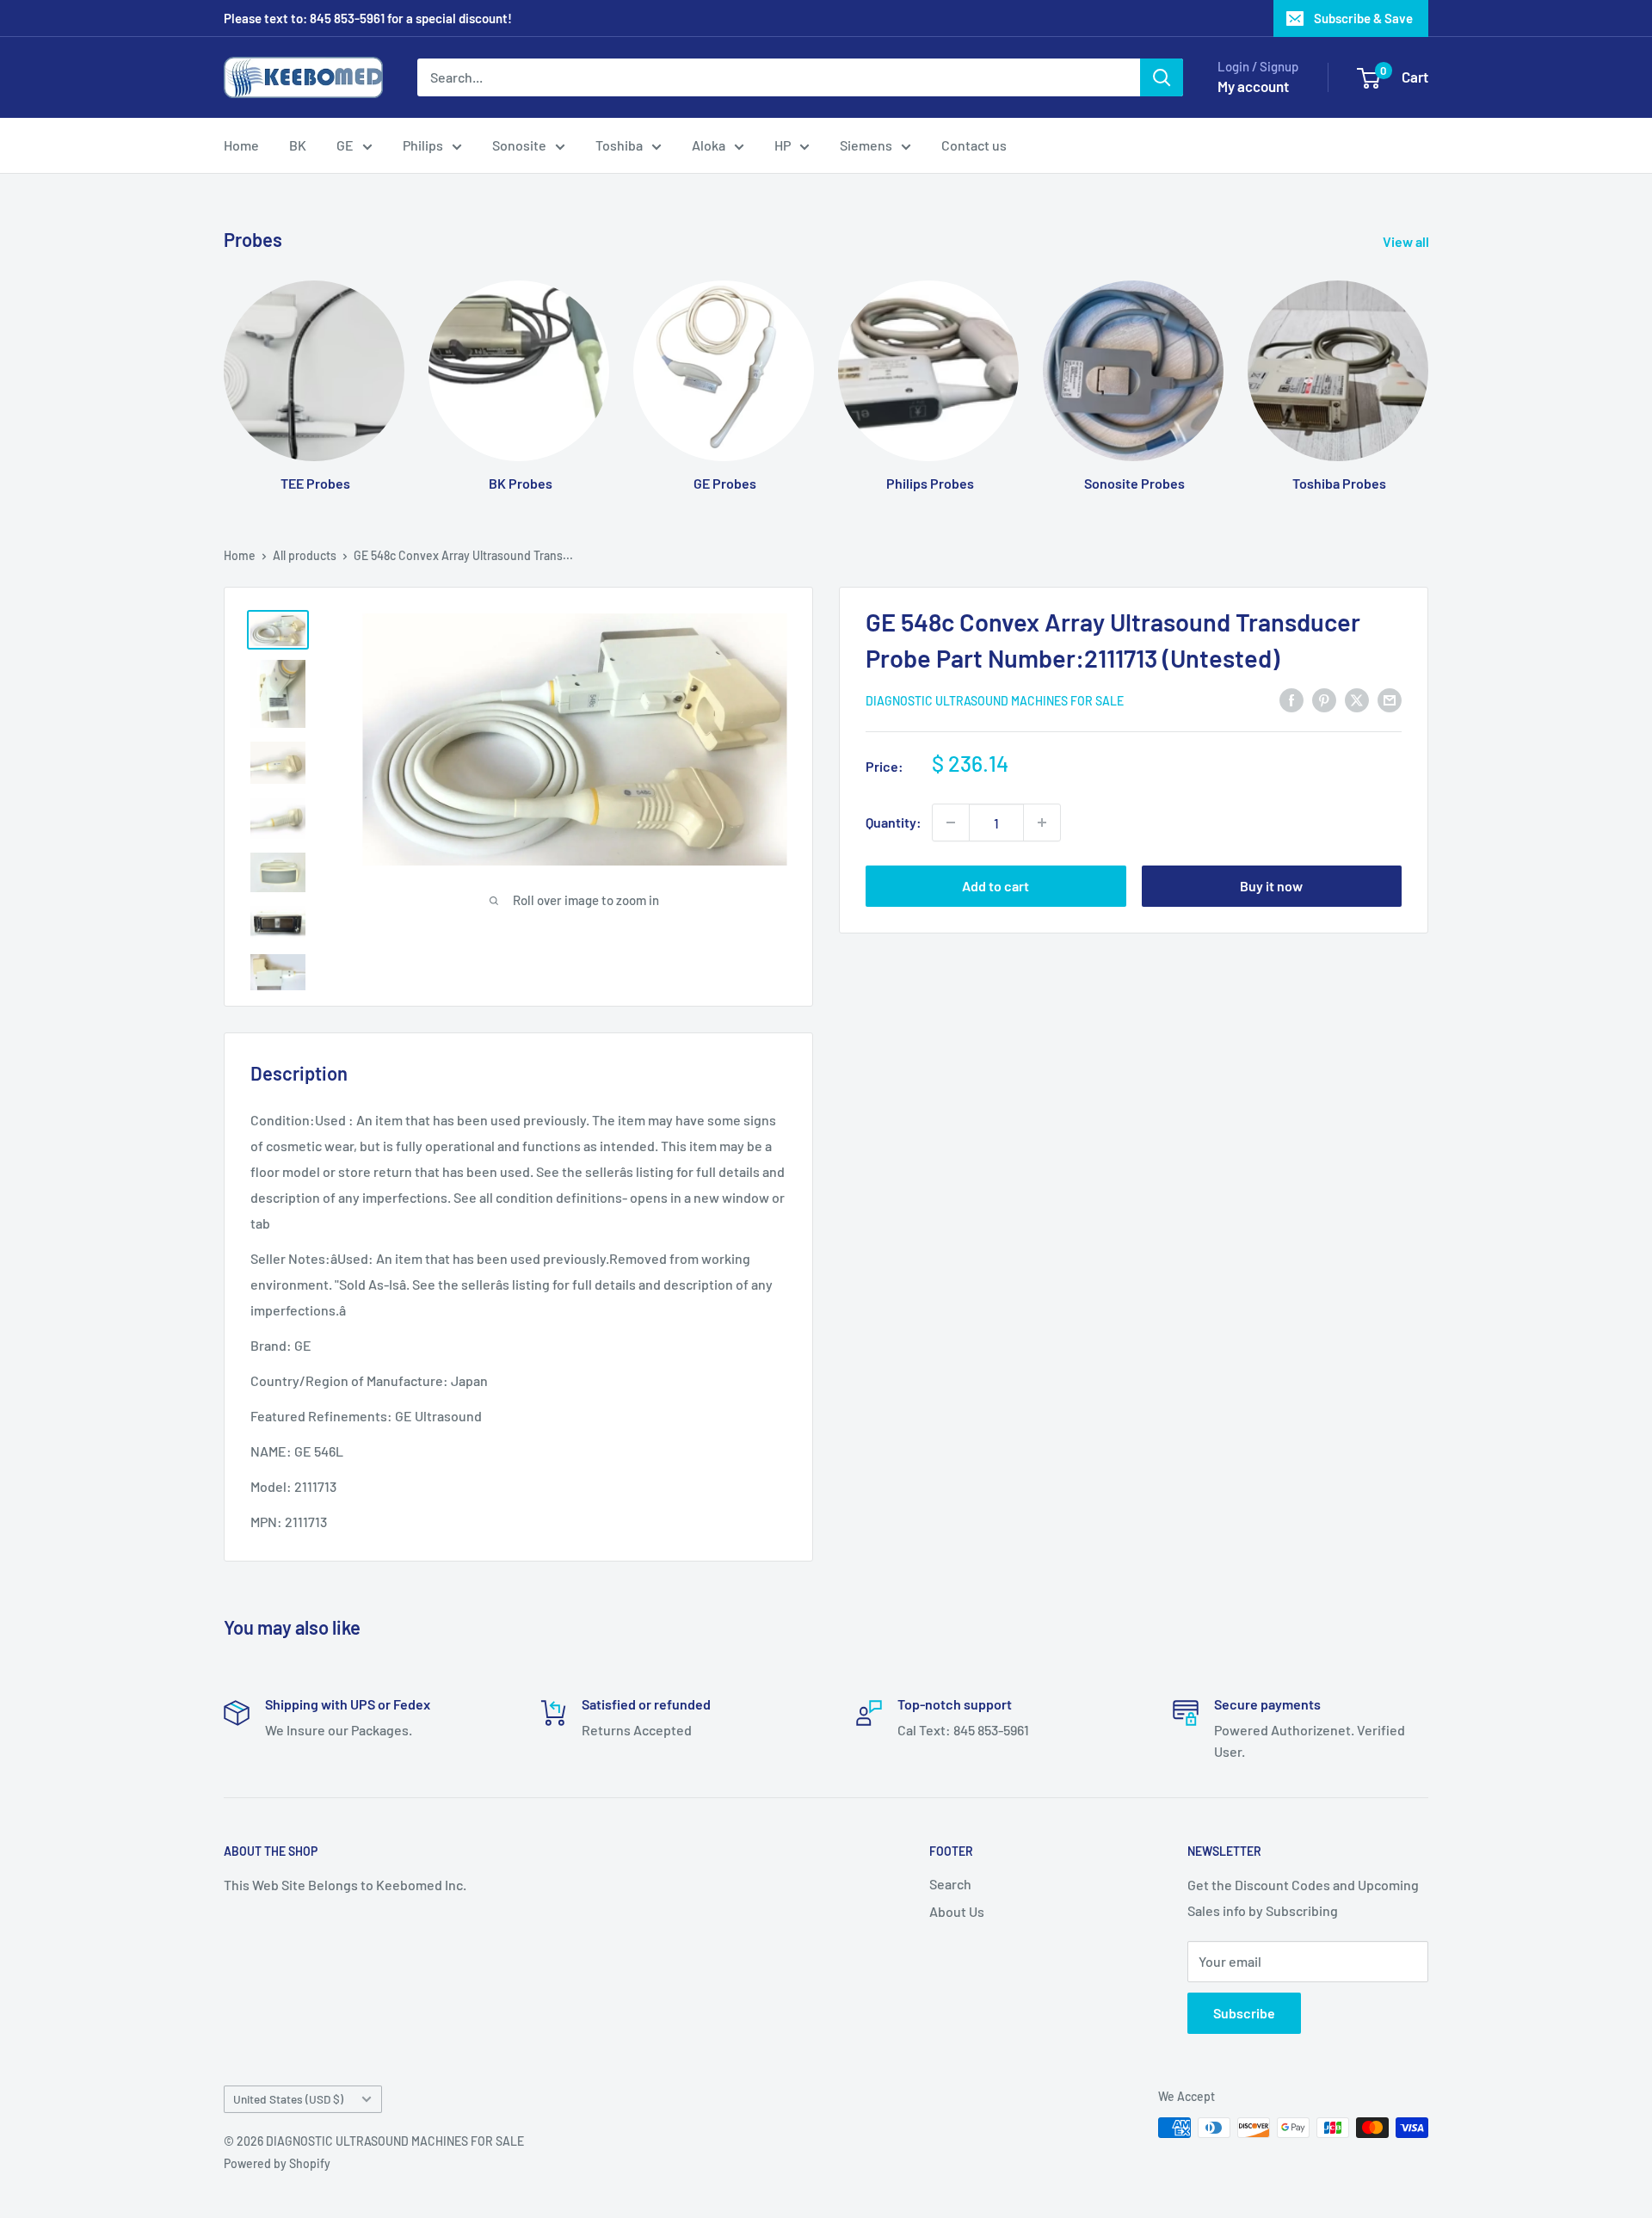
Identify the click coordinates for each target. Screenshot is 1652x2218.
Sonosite (519, 145)
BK (298, 145)
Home (241, 145)
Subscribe (1244, 2013)
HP (783, 145)
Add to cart (996, 886)
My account (1253, 86)
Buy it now (1271, 886)
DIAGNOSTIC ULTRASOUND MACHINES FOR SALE (995, 701)
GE (345, 145)
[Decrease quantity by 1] (951, 823)
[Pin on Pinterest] (1324, 699)
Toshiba (619, 145)
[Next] (1428, 370)
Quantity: (894, 822)
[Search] (1162, 77)
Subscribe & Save (1363, 18)
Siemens (866, 145)
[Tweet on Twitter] (1357, 699)
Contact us (974, 145)
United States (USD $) (288, 2099)
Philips (423, 145)
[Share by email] (1390, 699)
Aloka (709, 145)
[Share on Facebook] (1291, 699)
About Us (957, 1911)
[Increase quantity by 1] (1042, 823)
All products (305, 555)
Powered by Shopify (277, 2163)
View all (1407, 241)
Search (950, 1884)
